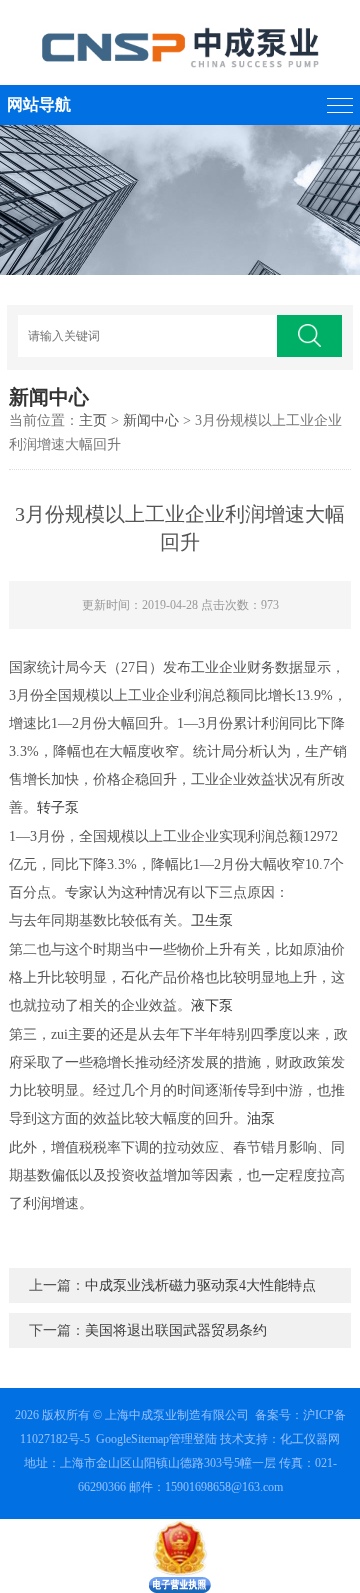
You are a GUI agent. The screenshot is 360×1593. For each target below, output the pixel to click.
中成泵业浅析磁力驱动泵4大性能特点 (200, 1285)
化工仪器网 (310, 1439)
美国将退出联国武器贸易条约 (176, 1330)
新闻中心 (151, 420)
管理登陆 (193, 1439)
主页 (93, 420)
